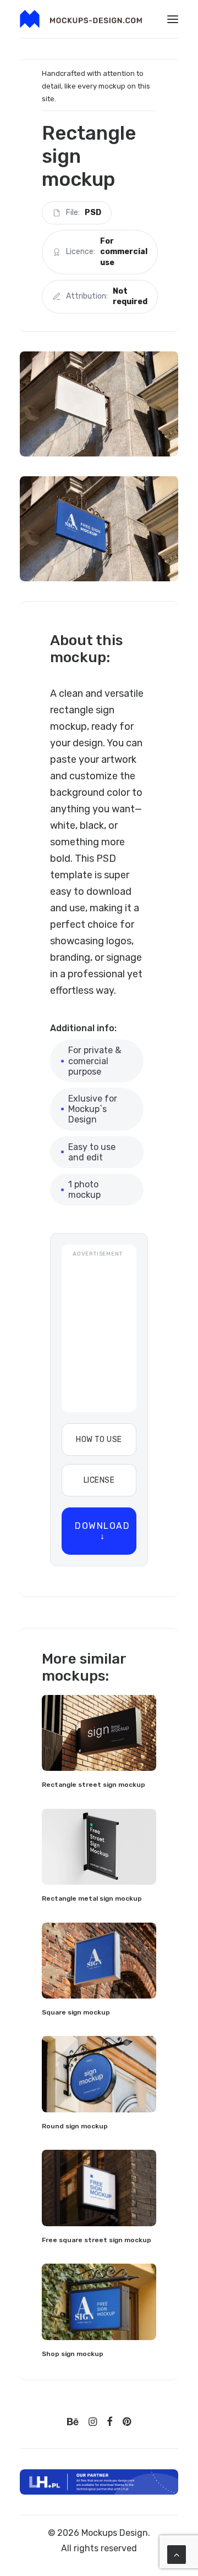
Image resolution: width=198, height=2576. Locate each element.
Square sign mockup (76, 2012)
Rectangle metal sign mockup (92, 1898)
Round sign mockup (75, 2126)
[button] (173, 19)
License (99, 1480)
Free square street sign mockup (97, 2240)
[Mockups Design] (81, 19)
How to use (99, 1440)
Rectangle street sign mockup (94, 1785)
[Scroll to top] (177, 2554)
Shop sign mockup (73, 2354)
